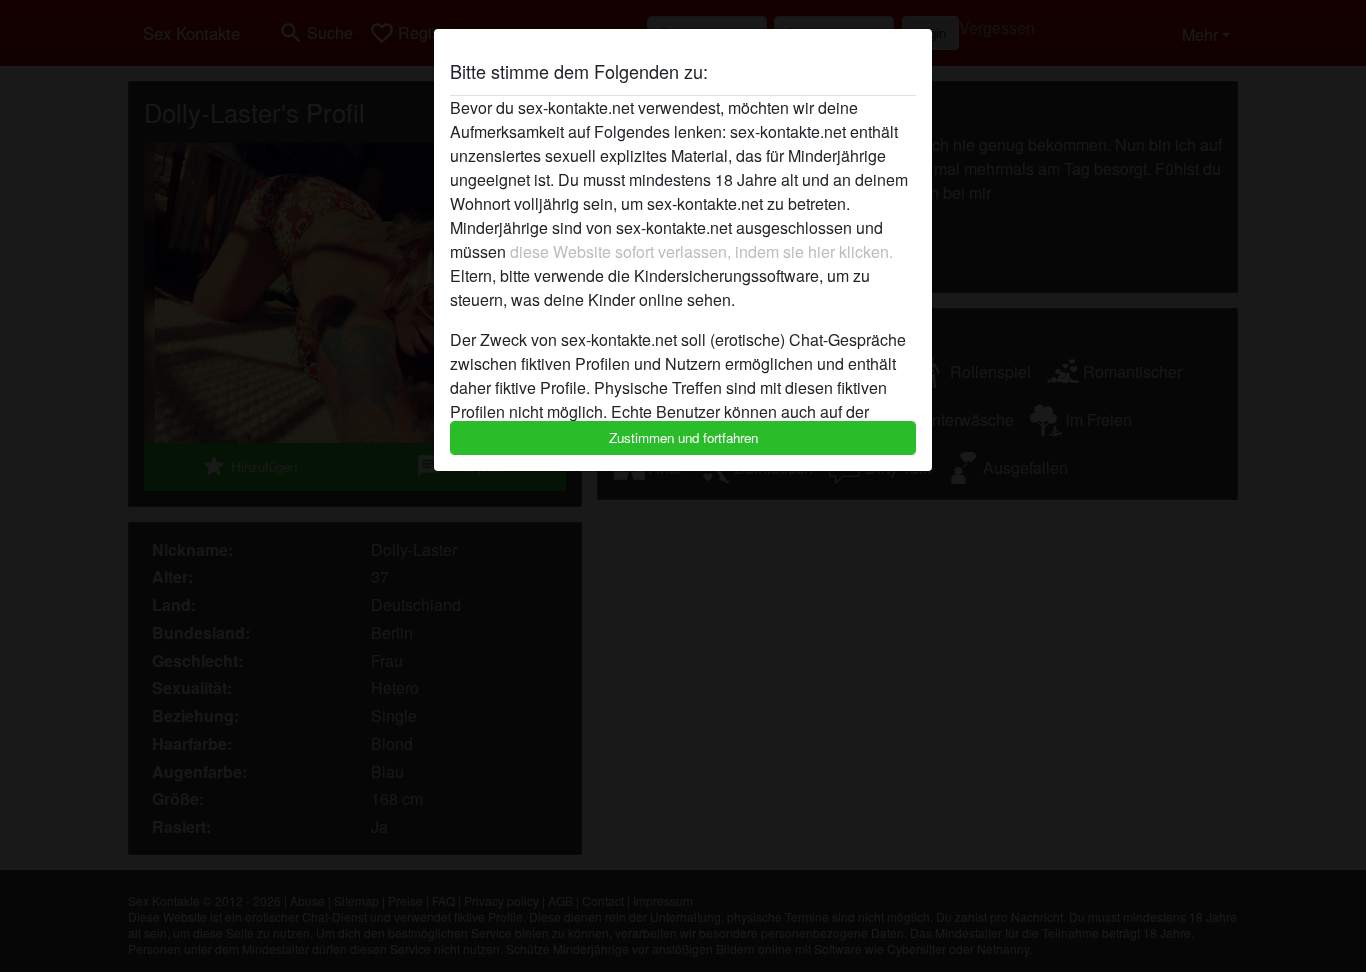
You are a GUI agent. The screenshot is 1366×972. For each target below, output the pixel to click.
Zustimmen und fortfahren (683, 437)
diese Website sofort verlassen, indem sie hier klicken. (701, 251)
